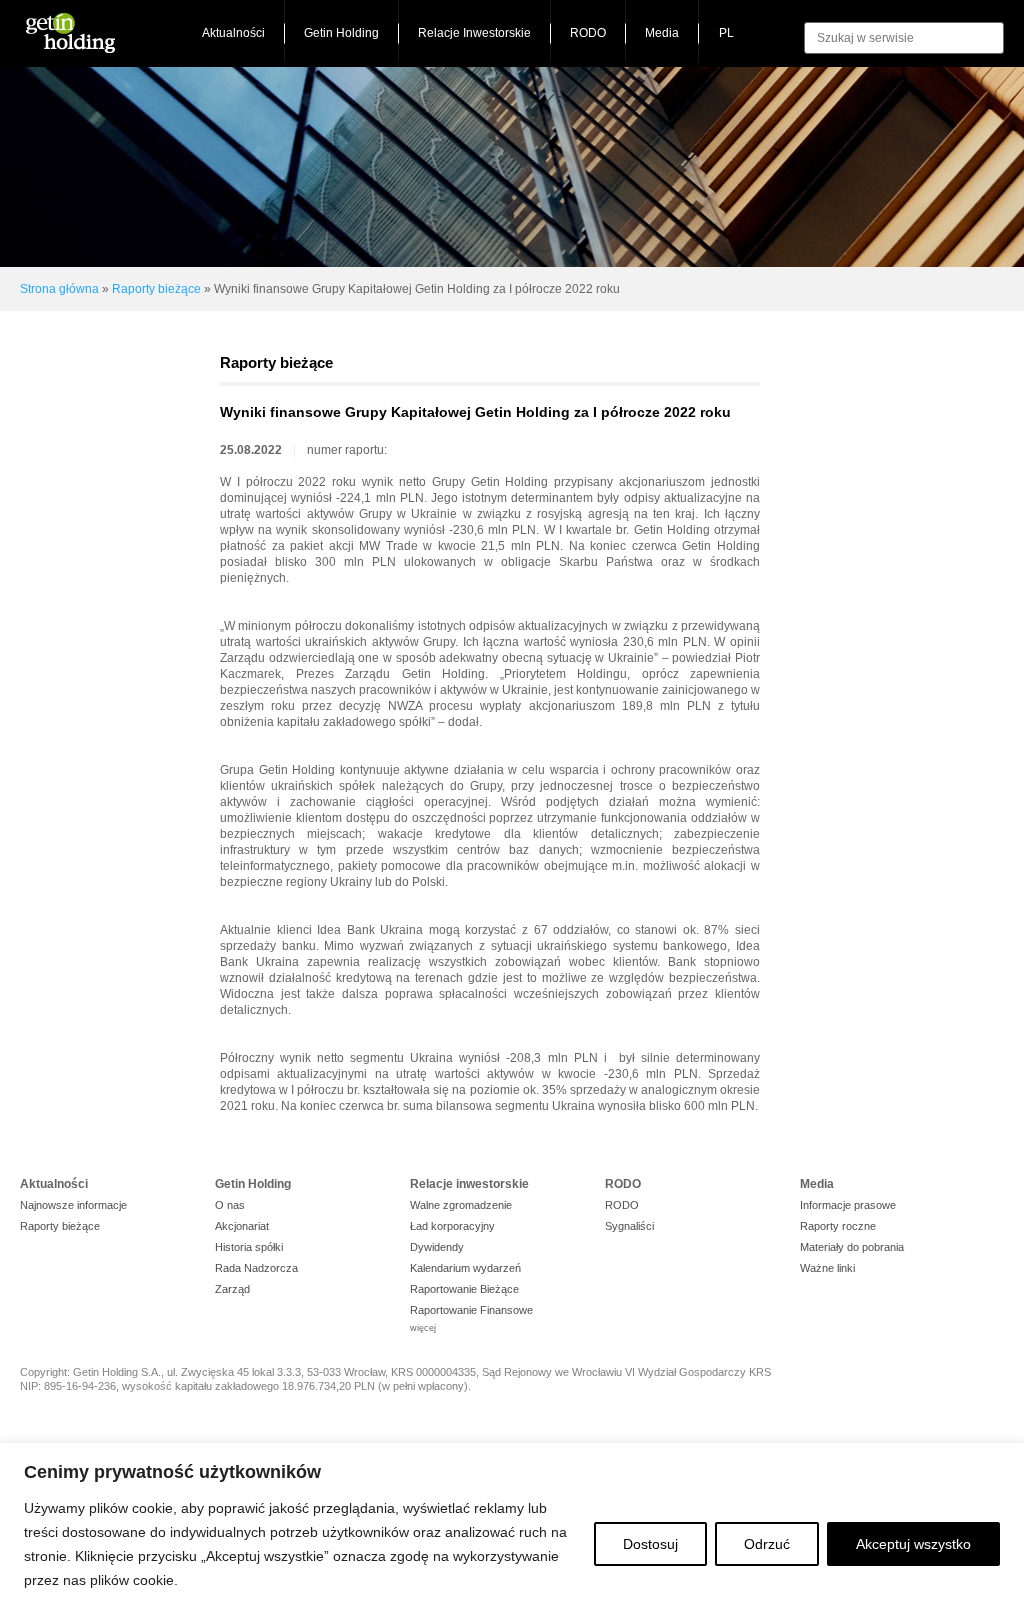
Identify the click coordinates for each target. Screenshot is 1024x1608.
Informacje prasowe (848, 1205)
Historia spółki (249, 1247)
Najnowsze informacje (73, 1205)
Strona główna (59, 289)
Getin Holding (341, 33)
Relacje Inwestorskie (474, 33)
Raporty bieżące (156, 289)
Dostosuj (650, 1544)
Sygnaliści (629, 1226)
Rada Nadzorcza (256, 1268)
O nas (230, 1205)
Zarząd (232, 1289)
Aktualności (233, 33)
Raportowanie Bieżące (464, 1289)
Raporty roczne (838, 1226)
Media (662, 33)
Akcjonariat (242, 1226)
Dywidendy (437, 1247)
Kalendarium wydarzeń (465, 1268)
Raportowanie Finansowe (471, 1310)
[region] (512, 1525)
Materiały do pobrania (852, 1247)
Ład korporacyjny (452, 1226)
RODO (588, 33)
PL (726, 33)
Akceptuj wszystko (913, 1544)
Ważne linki (827, 1268)
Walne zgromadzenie (461, 1205)
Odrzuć (767, 1544)
